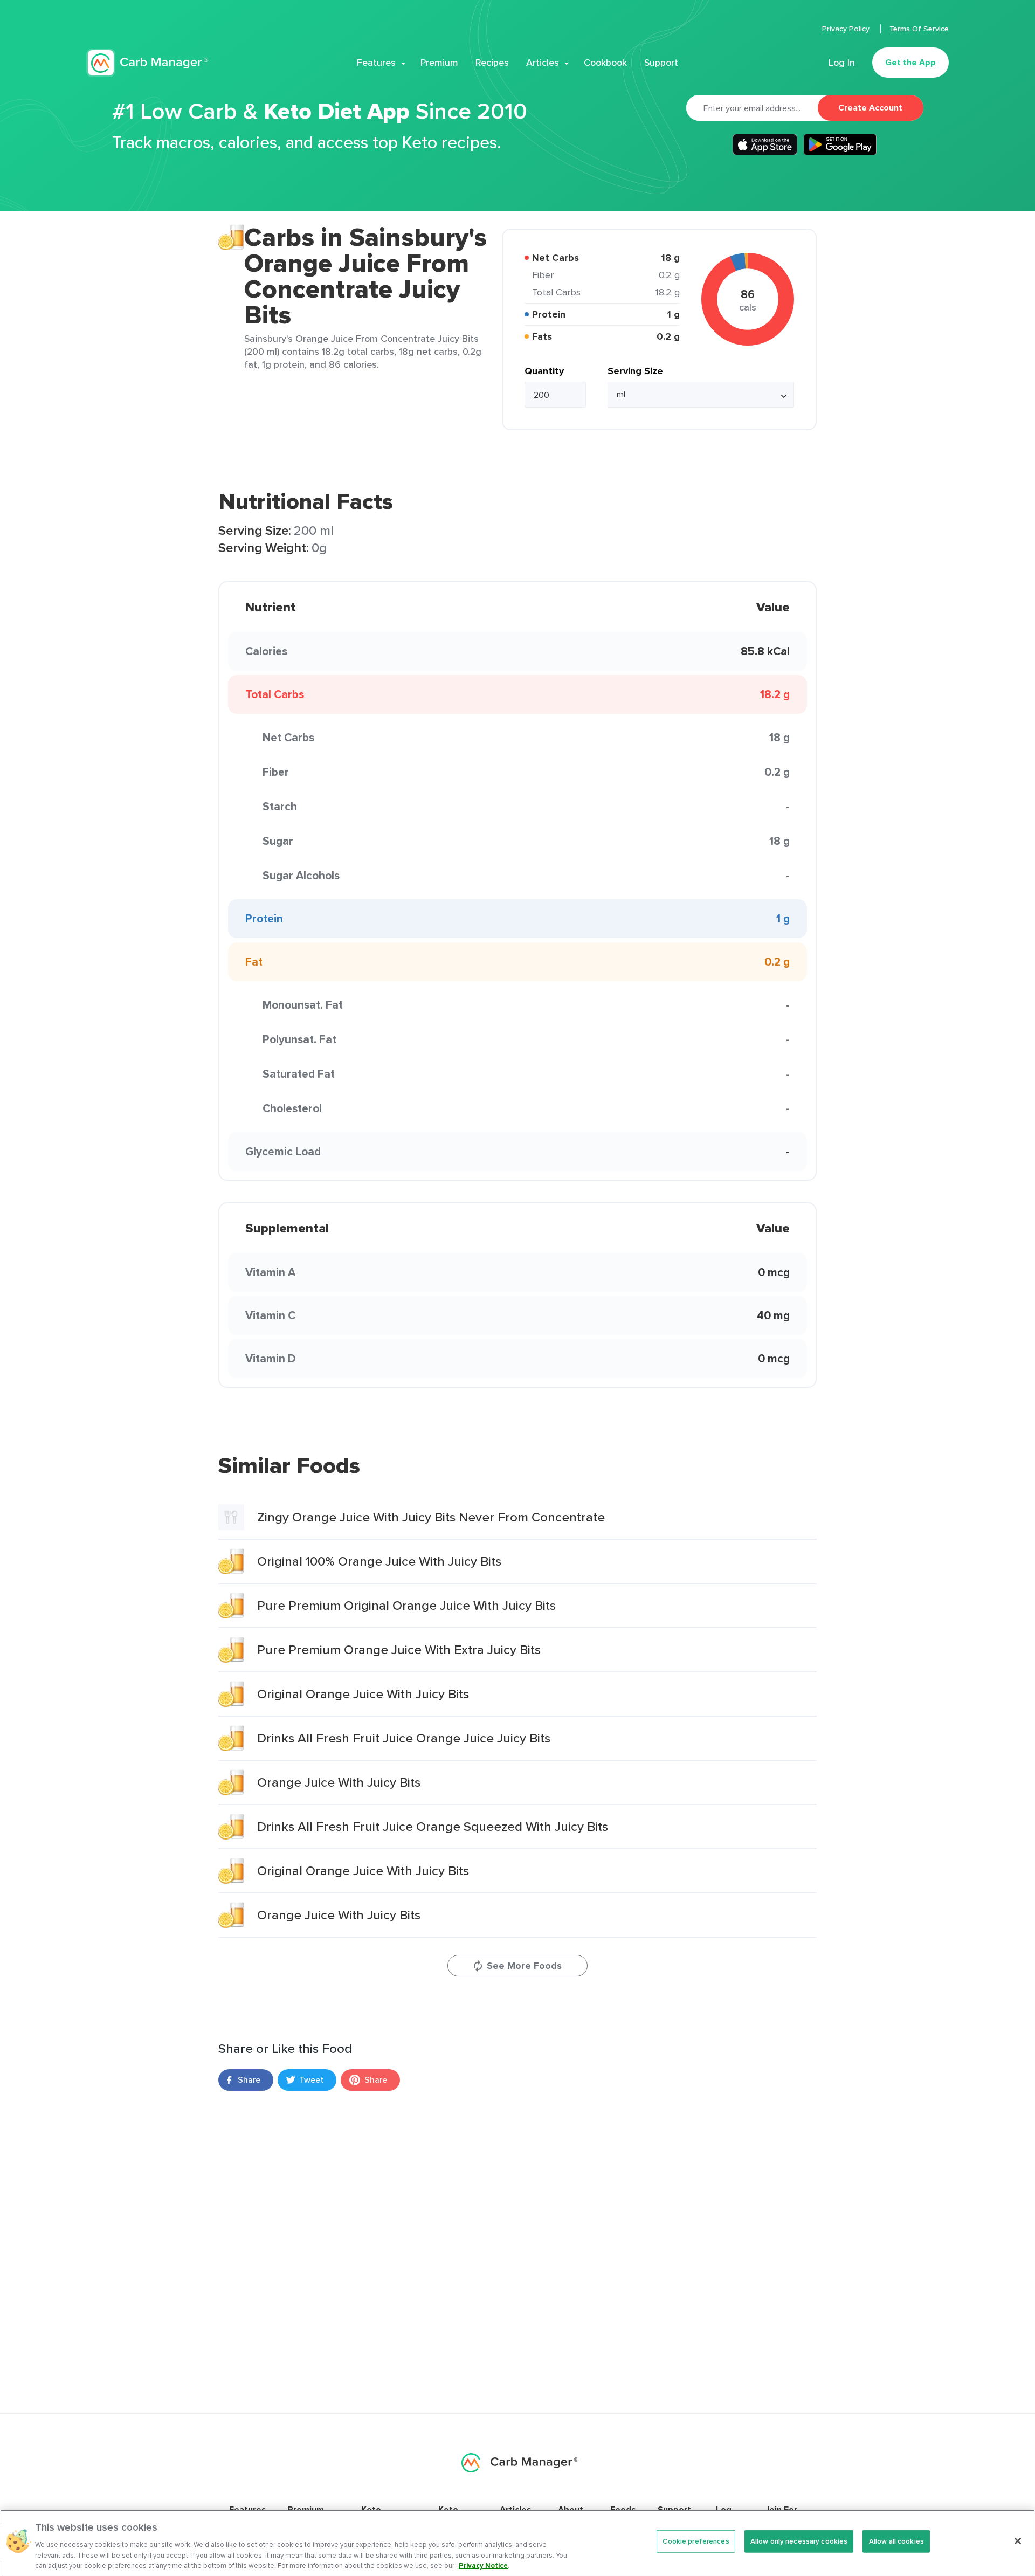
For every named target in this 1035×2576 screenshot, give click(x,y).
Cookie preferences (696, 2541)
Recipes (492, 63)
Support (661, 63)
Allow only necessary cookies (799, 2541)
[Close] (1018, 2541)
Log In (842, 63)
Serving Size (635, 371)
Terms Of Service (919, 29)
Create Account (870, 108)
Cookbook (605, 63)
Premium (439, 63)
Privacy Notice (483, 2565)
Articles (543, 63)
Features (376, 63)
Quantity (544, 371)
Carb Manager (147, 63)
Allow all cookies (896, 2541)
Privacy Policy (847, 29)
